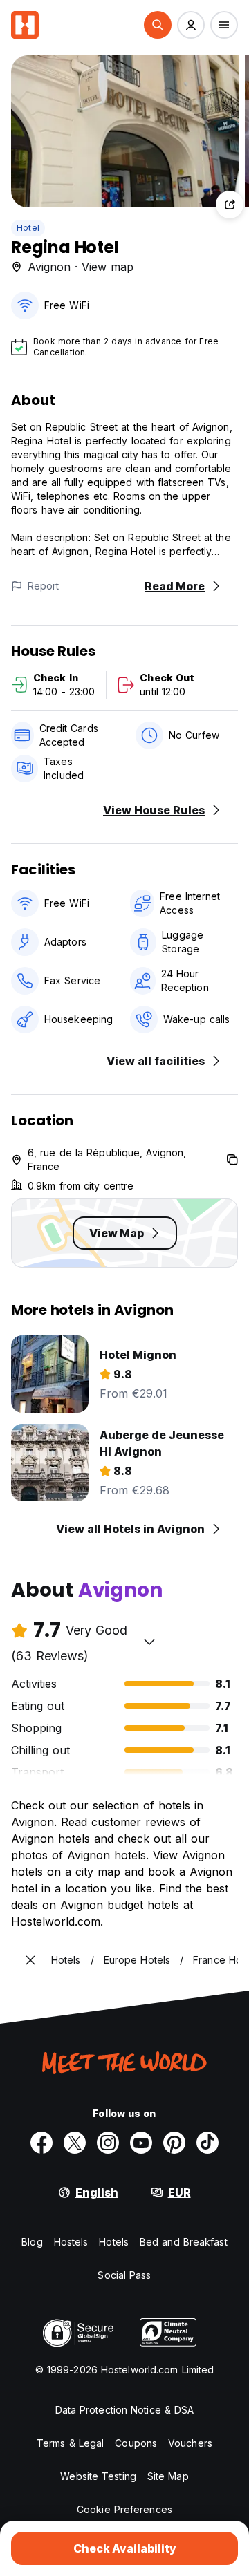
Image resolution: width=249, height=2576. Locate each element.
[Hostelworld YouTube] (141, 2143)
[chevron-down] (149, 1642)
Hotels (114, 2242)
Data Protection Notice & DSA (125, 2410)
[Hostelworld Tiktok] (207, 2143)
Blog (32, 2242)
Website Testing (98, 2476)
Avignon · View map (81, 267)
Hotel (28, 228)
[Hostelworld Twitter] (75, 2143)
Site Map (168, 2476)
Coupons (136, 2443)
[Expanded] (30, 1960)
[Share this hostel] (230, 205)
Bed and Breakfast (184, 2242)
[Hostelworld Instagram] (108, 2143)
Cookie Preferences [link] (124, 2509)
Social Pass (124, 2275)
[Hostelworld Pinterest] (174, 2143)
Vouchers (190, 2443)
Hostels (71, 2242)
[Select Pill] (158, 25)
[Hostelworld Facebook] (41, 2143)
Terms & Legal (70, 2443)
